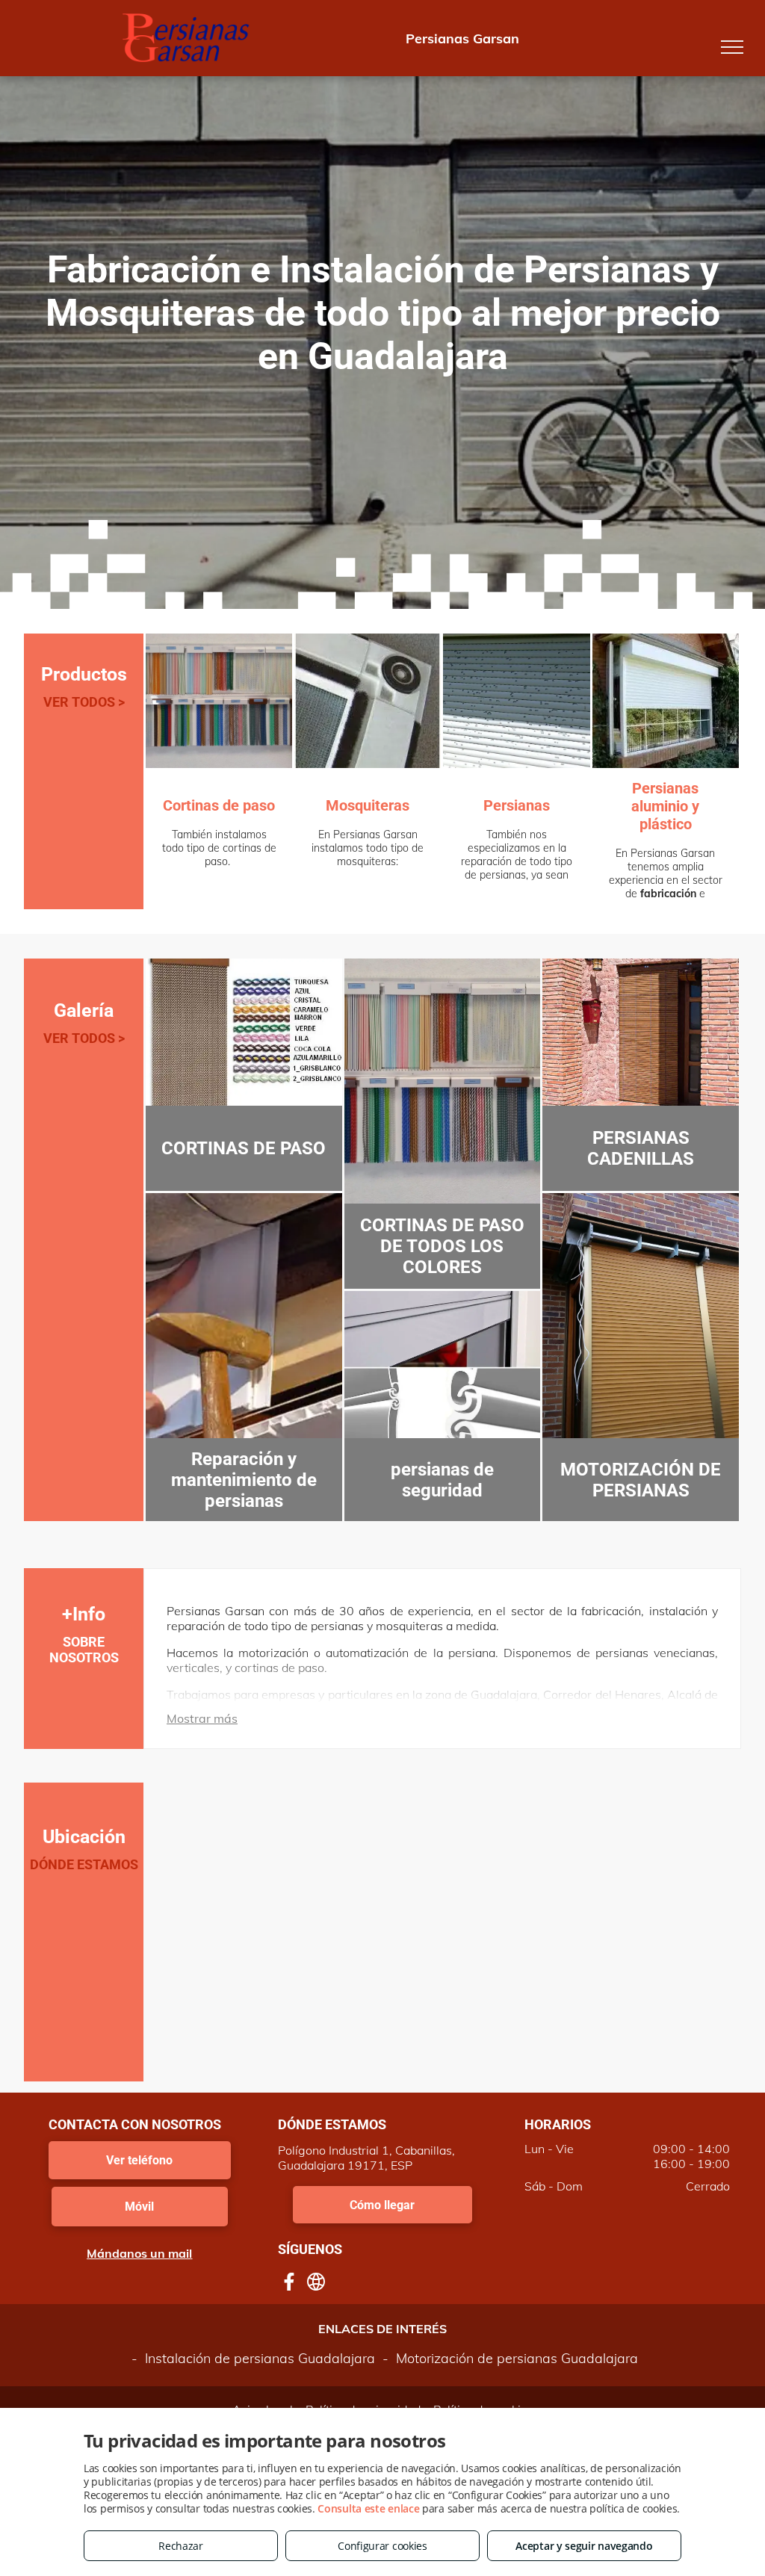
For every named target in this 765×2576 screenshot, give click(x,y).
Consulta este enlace (368, 2508)
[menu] (732, 47)
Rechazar (181, 2546)
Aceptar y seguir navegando (584, 2546)
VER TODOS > (84, 702)
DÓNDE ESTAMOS (84, 1864)
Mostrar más (202, 1718)
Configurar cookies (382, 2546)
